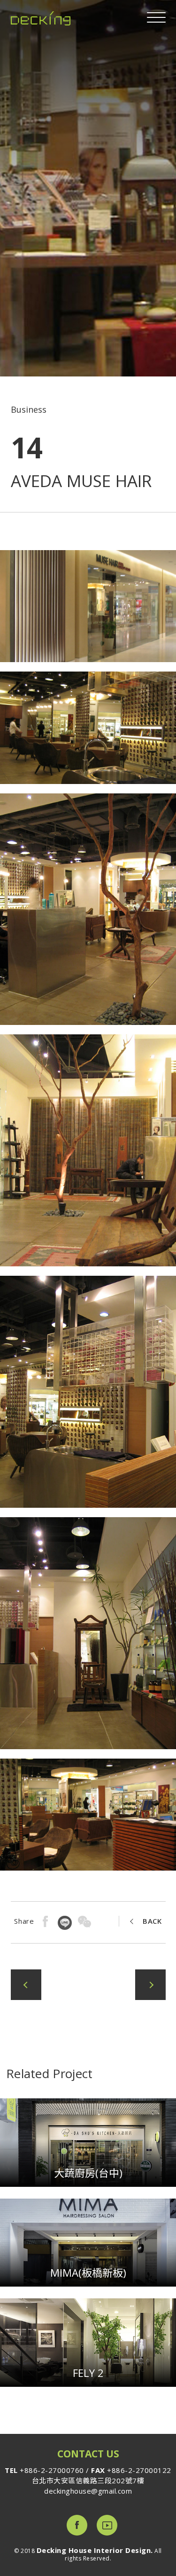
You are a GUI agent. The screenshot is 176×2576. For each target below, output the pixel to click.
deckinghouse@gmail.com (88, 2491)
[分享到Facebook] (46, 1922)
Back (152, 1921)
